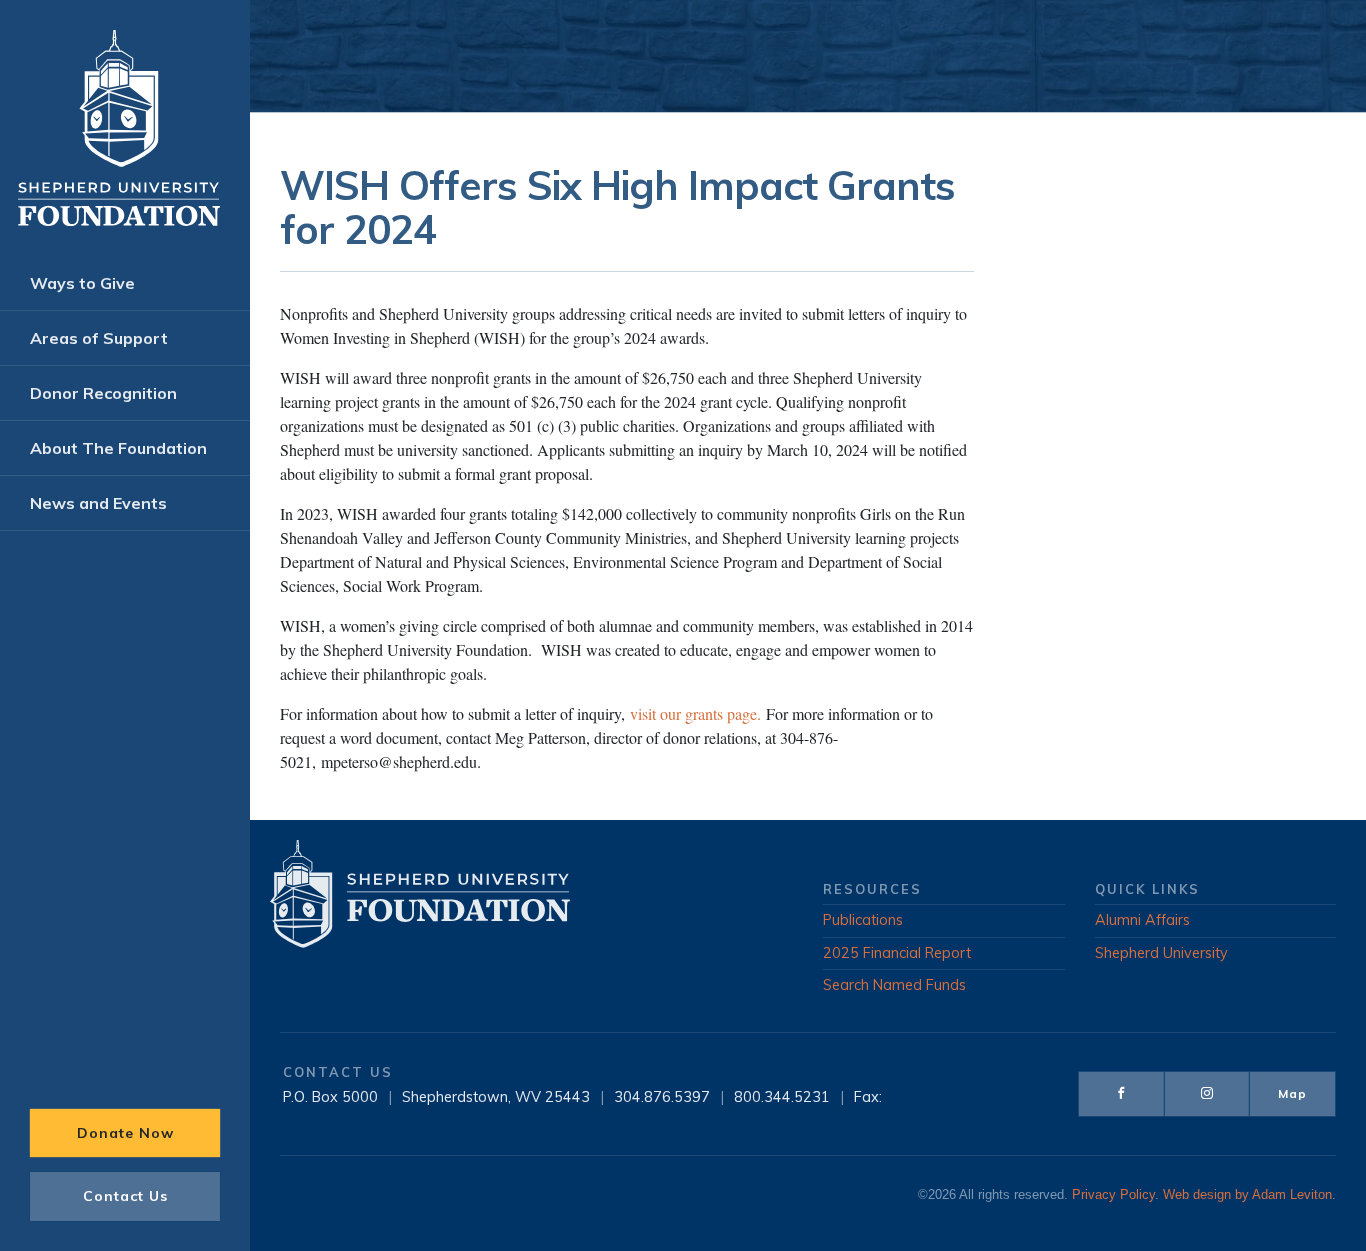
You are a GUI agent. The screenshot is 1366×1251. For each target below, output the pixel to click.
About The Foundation (118, 448)
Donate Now (125, 1133)
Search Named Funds (894, 985)
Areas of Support (99, 338)
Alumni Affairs (1142, 920)
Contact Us (125, 1196)
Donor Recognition (103, 393)
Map (1292, 1093)
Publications (863, 920)
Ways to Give (82, 283)
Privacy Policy (1113, 1195)
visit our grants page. (695, 713)
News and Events (98, 503)
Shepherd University (1161, 953)
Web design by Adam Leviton (1247, 1195)
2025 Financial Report (897, 953)
